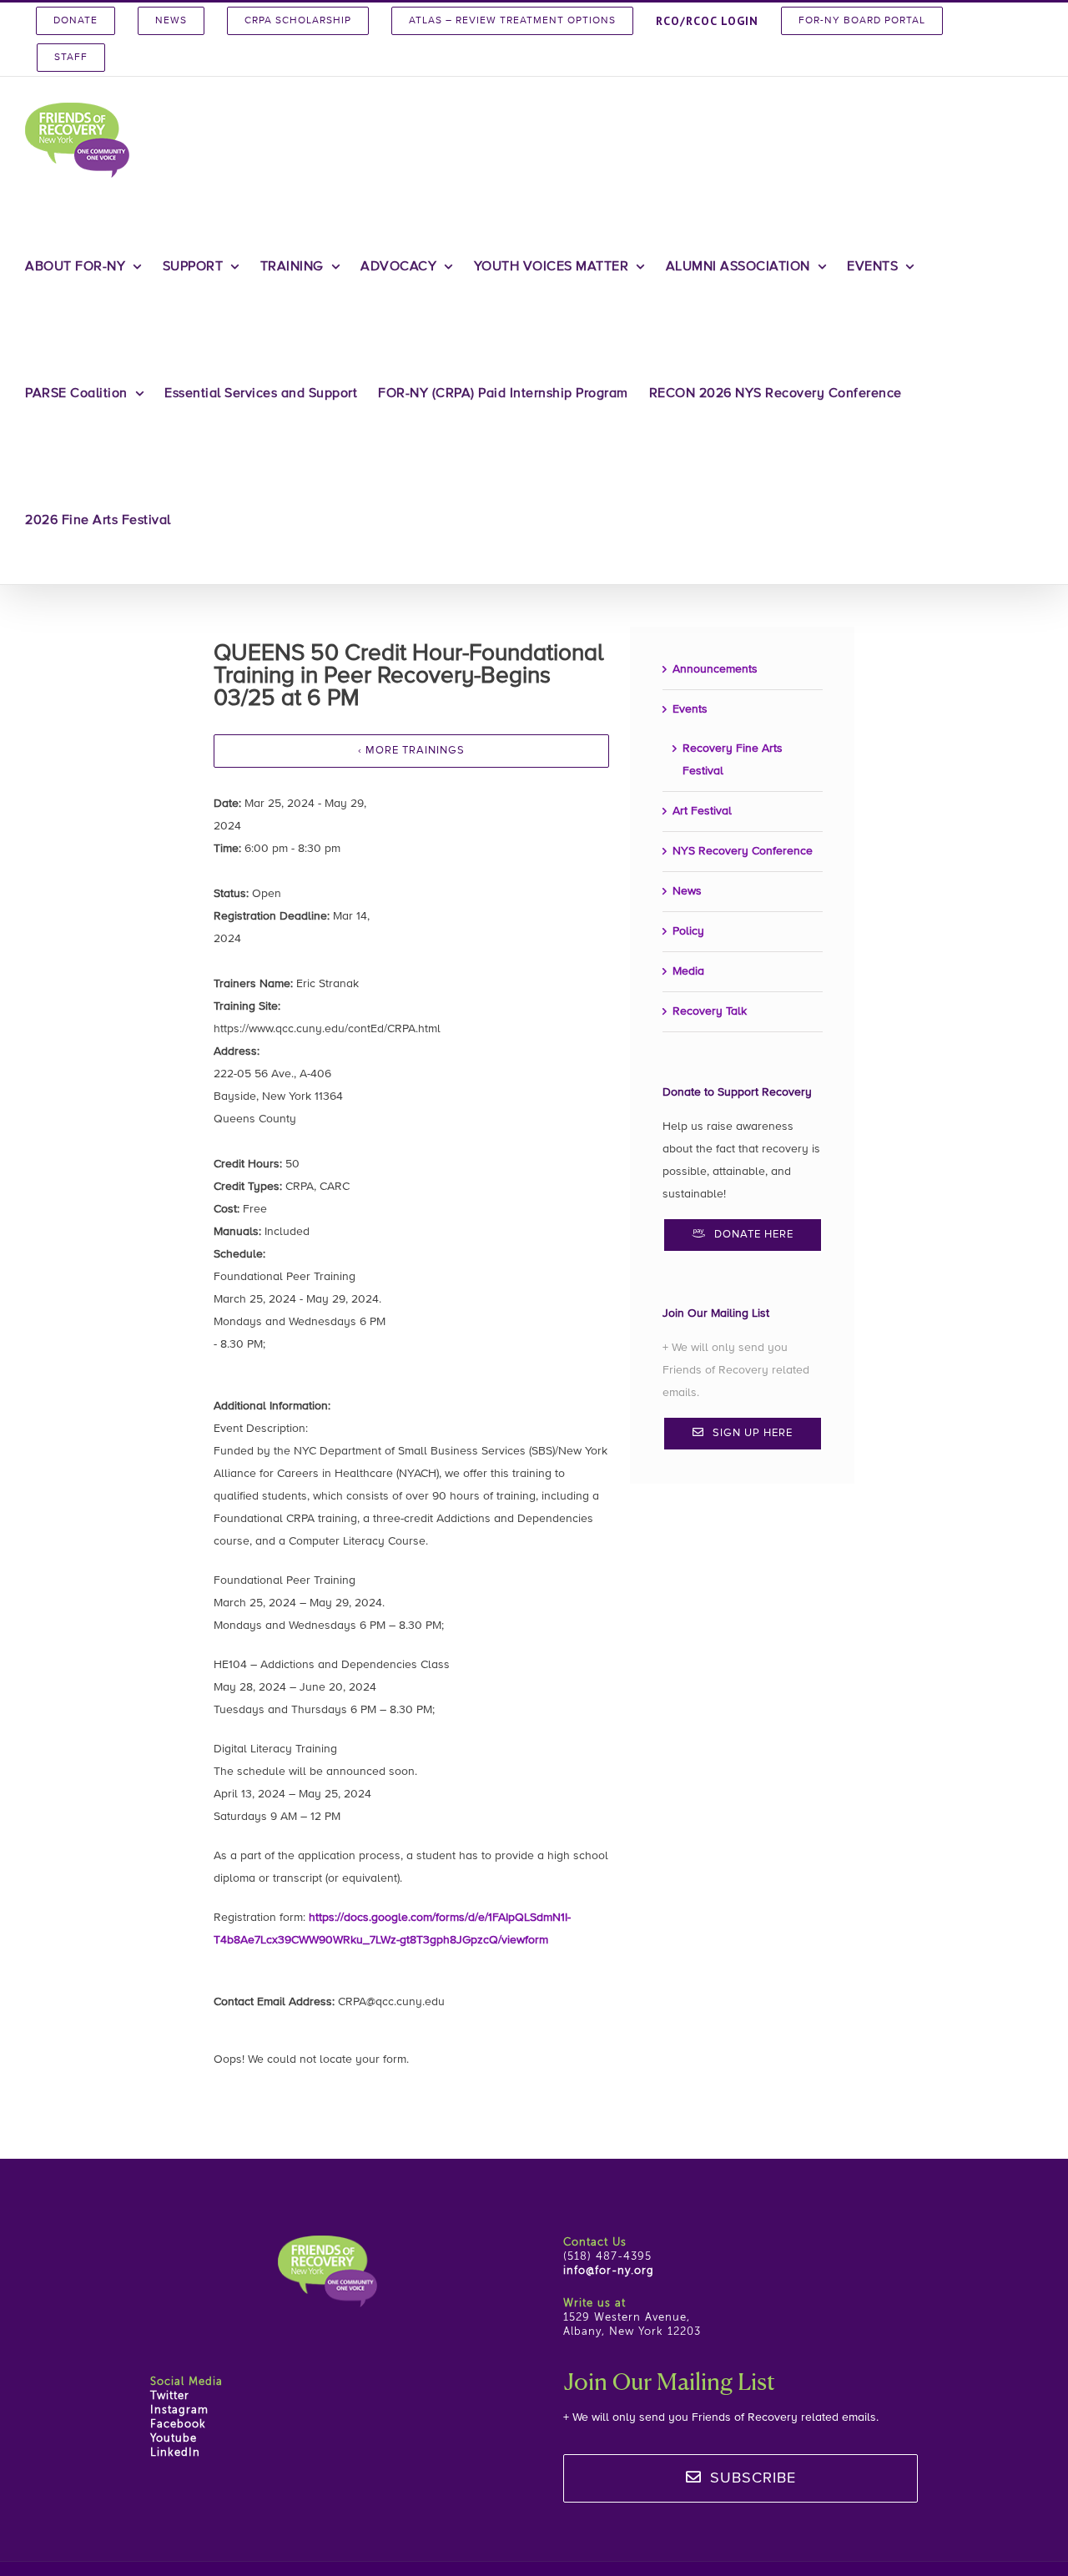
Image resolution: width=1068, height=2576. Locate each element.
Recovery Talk (710, 1011)
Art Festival (702, 811)
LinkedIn (175, 2453)
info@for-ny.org (609, 2271)
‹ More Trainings (411, 751)
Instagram (179, 2410)
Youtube (174, 2439)
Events (690, 709)
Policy (688, 931)
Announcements (715, 669)
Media (688, 971)
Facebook (178, 2425)
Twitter (170, 2396)
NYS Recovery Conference (743, 851)
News (687, 891)
